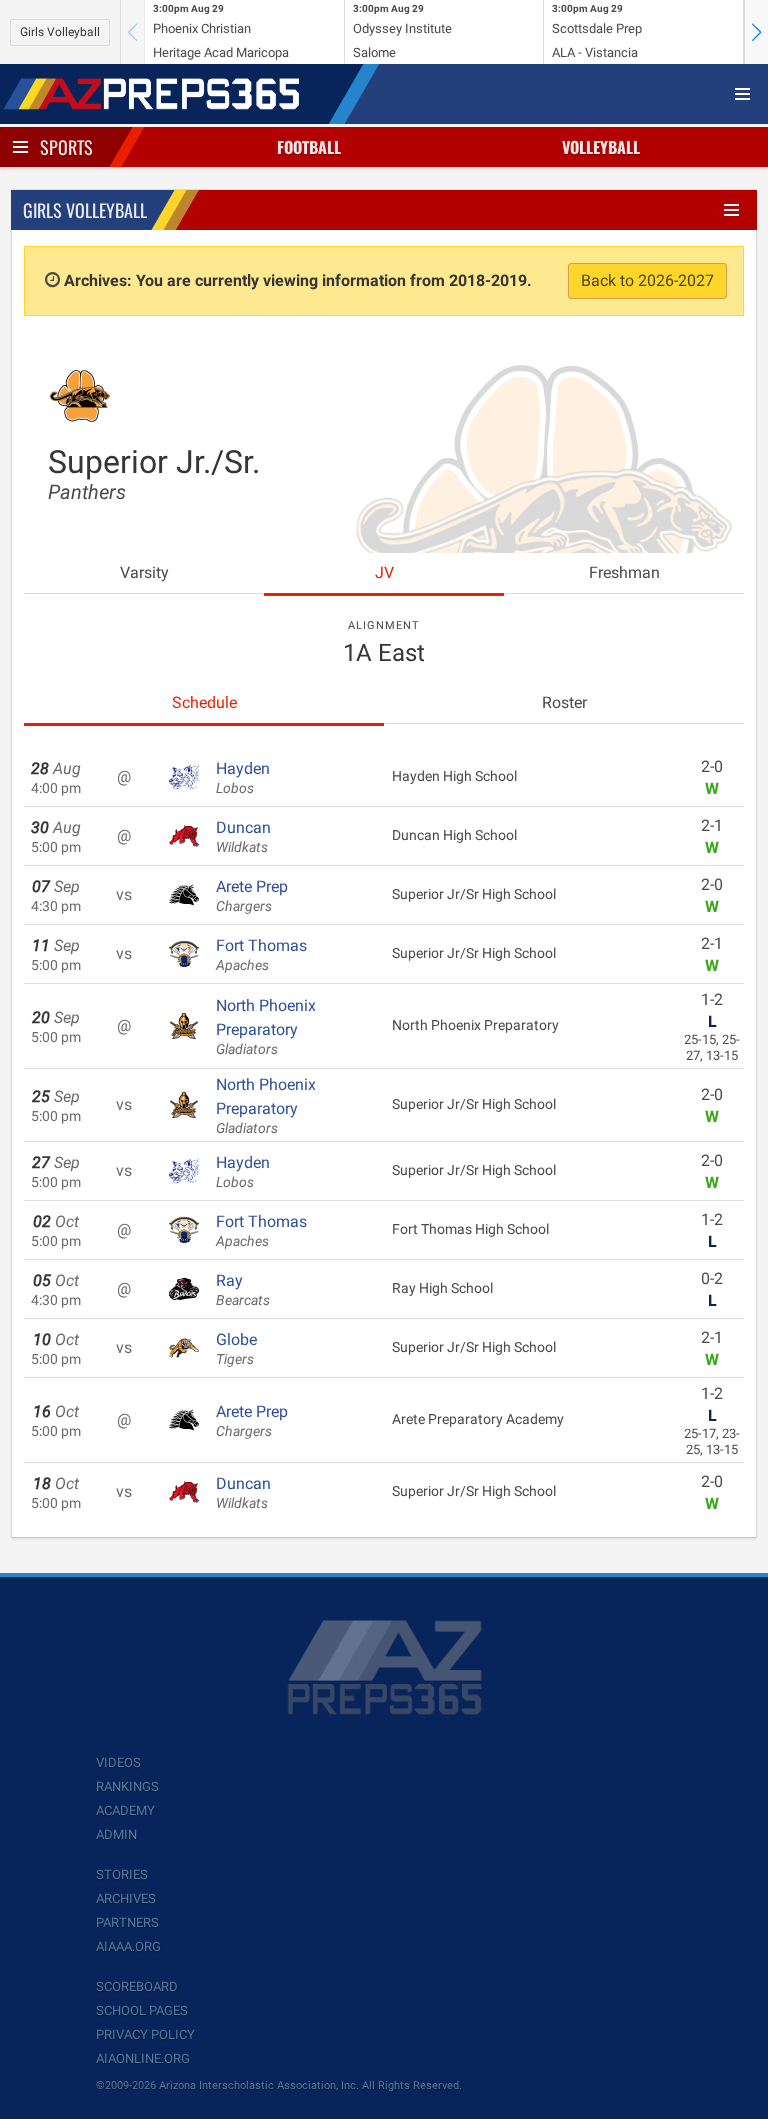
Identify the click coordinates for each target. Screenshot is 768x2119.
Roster (564, 702)
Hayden (243, 778)
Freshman (624, 572)
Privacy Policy (145, 2034)
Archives (126, 1898)
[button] (756, 32)
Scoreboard (137, 1986)
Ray (243, 1290)
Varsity (144, 572)
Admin (116, 1834)
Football (309, 147)
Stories (122, 1874)
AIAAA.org (128, 1946)
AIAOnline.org (143, 2058)
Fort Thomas (261, 955)
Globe (236, 1349)
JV (384, 572)
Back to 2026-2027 (647, 280)
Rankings (127, 1786)
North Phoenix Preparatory (266, 1027)
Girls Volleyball (60, 32)
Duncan (243, 837)
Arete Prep (252, 896)
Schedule (204, 702)
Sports (66, 147)
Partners (127, 1922)
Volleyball (601, 147)
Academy (125, 1810)
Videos (118, 1762)
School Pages (142, 2010)
